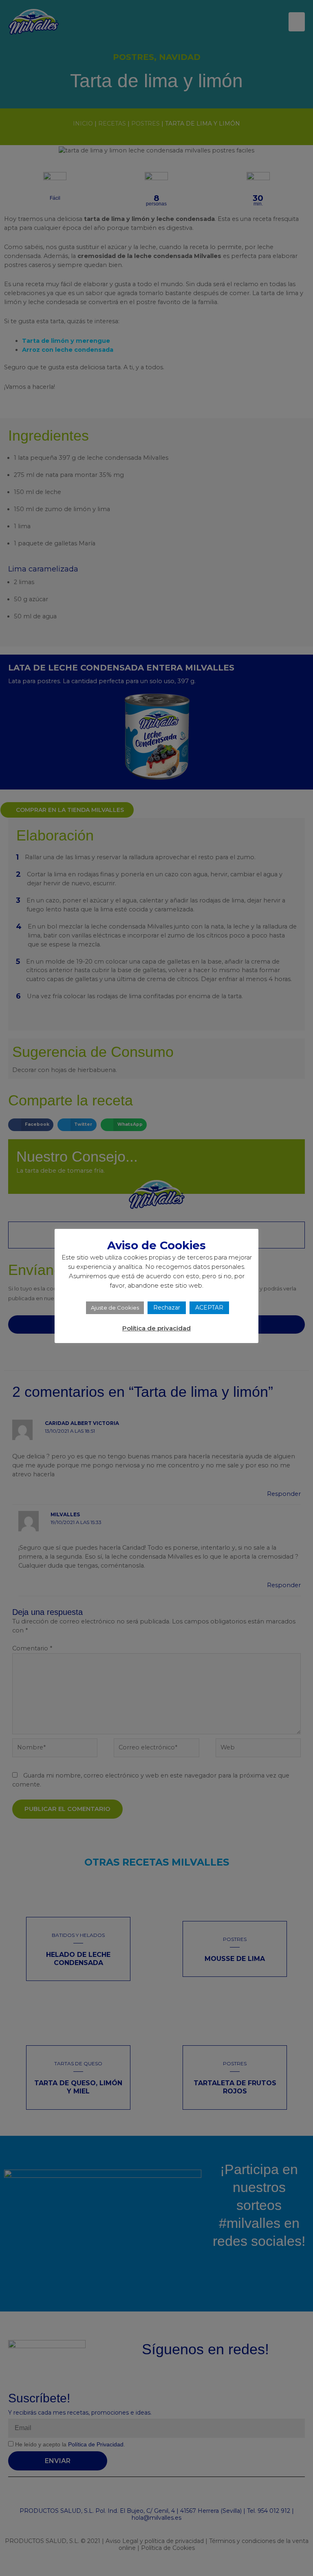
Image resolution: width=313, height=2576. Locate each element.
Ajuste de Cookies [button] (115, 1308)
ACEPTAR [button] (209, 1308)
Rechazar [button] (167, 1308)
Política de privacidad (156, 1328)
